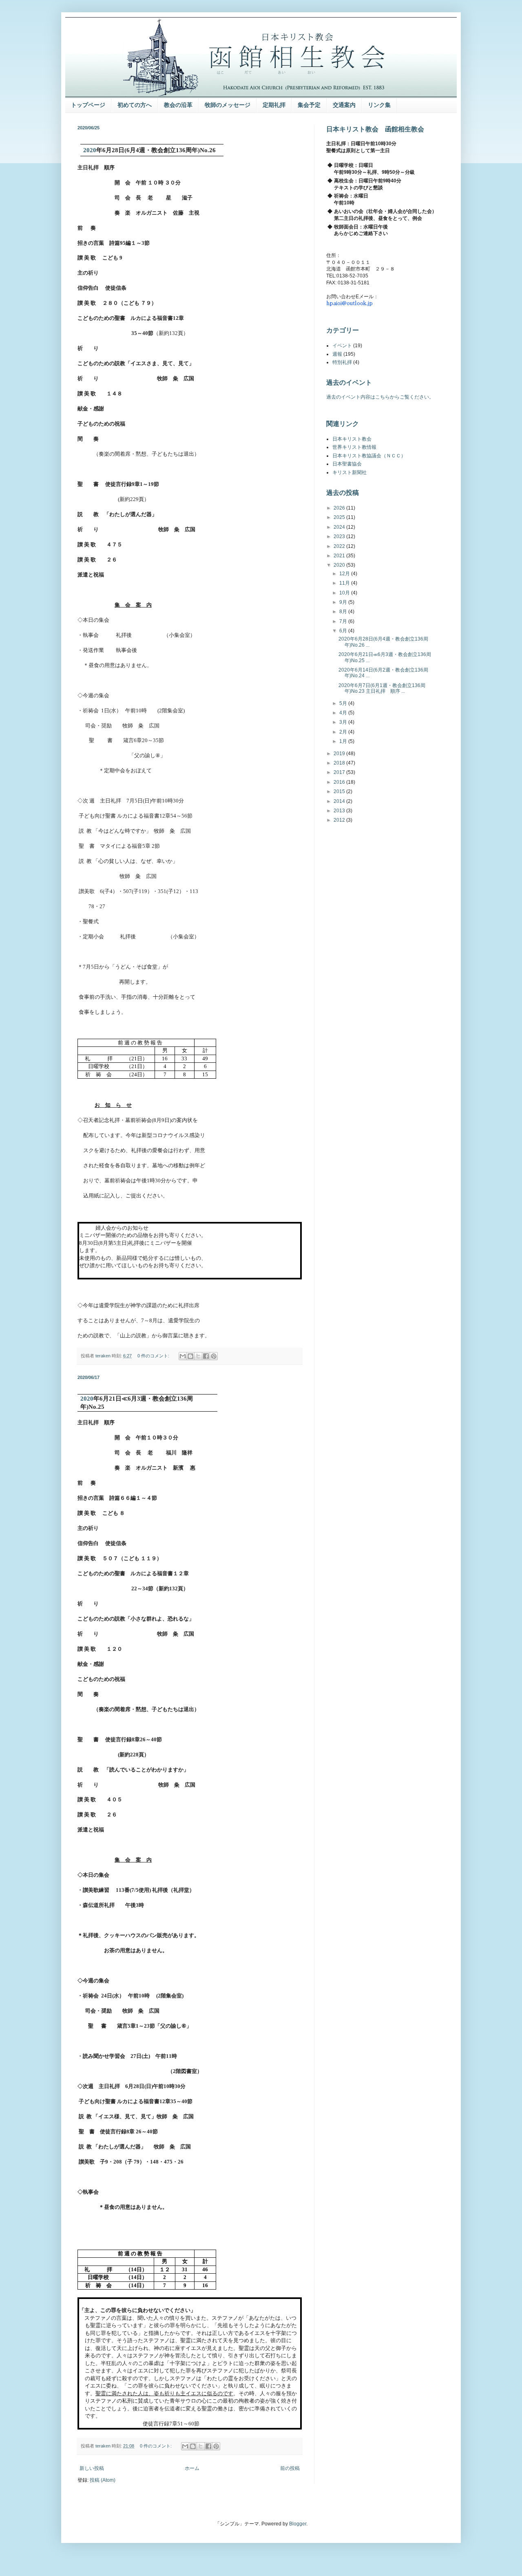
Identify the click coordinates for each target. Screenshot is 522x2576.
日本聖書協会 (347, 464)
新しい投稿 (92, 2468)
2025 (340, 517)
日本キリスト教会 (352, 439)
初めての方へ (135, 105)
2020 (340, 565)
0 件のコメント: (154, 1356)
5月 (344, 703)
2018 (340, 763)
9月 (344, 602)
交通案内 (344, 105)
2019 (340, 754)
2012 (340, 820)
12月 (345, 574)
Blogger (298, 2524)
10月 (345, 593)
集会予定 (309, 105)
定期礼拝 (274, 105)
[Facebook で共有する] (206, 1356)
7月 (344, 621)
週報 (337, 354)
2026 (340, 508)
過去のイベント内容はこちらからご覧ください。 (380, 397)
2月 (344, 732)
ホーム (192, 2468)
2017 (340, 772)
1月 (344, 741)
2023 (340, 536)
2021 (340, 556)
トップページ (88, 105)
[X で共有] (198, 1356)
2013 (340, 811)
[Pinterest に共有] (214, 1356)
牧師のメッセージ (228, 105)
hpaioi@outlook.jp (349, 303)
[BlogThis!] (190, 1356)
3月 (344, 722)
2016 (340, 782)
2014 (340, 801)
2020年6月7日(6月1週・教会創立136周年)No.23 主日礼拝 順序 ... (382, 688)
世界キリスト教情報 (354, 447)
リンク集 (379, 105)
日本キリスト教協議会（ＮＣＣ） (369, 456)
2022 (340, 546)
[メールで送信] (183, 1356)
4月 (344, 713)
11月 (345, 583)
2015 (340, 791)
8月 (344, 612)
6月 (344, 631)
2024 (340, 527)
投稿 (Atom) (103, 2480)
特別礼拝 (342, 362)
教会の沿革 (178, 105)
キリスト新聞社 (349, 472)
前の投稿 (290, 2468)
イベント (342, 346)
